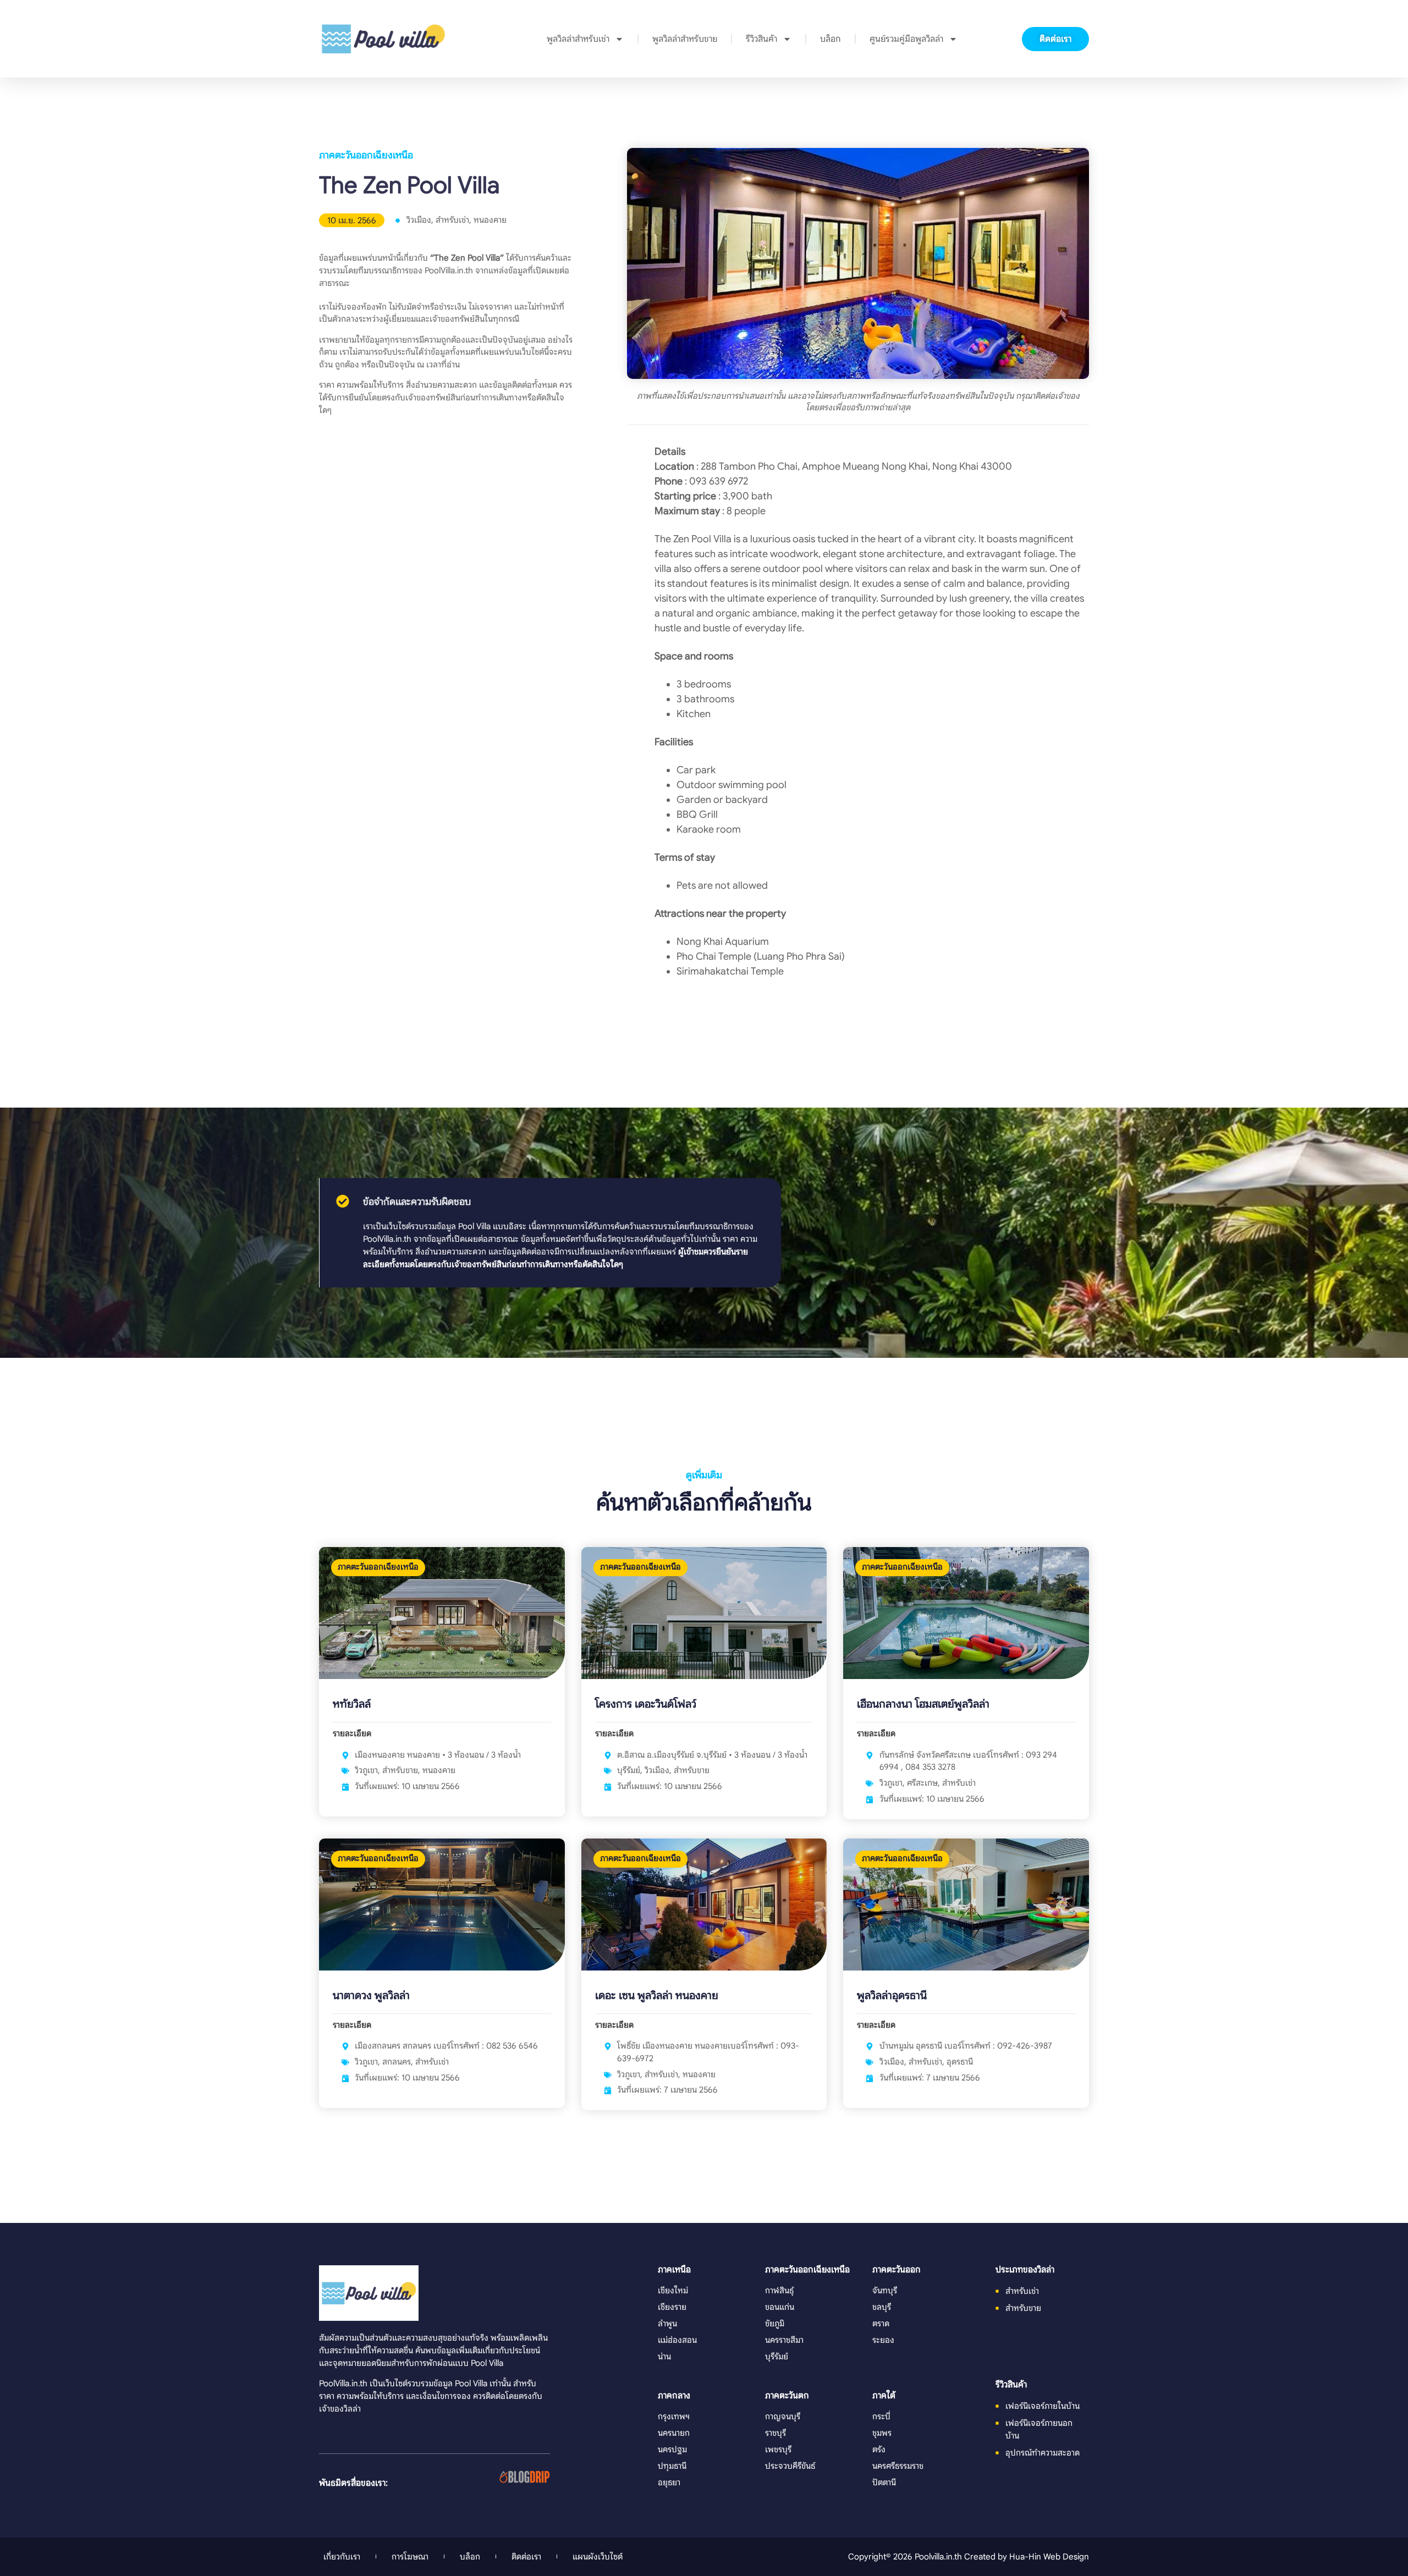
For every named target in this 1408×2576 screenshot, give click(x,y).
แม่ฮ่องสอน (677, 2340)
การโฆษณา (410, 2556)
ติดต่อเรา (526, 2556)
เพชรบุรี (778, 2449)
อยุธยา (669, 2482)
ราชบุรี (776, 2433)
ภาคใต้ (884, 2396)
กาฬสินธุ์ (779, 2290)
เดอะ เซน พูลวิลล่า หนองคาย (657, 1996)
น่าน (664, 2356)
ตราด (881, 2323)
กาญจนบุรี (783, 2416)
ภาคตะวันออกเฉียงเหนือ (366, 155)
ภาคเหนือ (674, 2270)
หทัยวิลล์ (352, 1704)
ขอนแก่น (780, 2307)
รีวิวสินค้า (761, 39)
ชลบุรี (882, 2307)
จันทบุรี (885, 2290)
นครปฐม (672, 2449)
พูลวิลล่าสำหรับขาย (685, 39)
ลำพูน (667, 2323)
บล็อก (831, 39)
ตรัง (879, 2449)
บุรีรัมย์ (629, 1770)
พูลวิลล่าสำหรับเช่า (578, 39)
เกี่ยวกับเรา (342, 2556)
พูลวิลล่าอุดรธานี (892, 1996)
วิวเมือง (419, 220)
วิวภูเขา (366, 1770)
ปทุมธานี (672, 2466)
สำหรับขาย (400, 1770)
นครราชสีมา (784, 2340)
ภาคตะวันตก (787, 2396)
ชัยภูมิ (775, 2323)
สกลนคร (397, 2062)
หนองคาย (490, 220)
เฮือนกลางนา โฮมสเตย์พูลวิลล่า (923, 1704)
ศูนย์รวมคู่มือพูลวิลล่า (906, 39)
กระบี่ (881, 2416)
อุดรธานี (960, 2062)
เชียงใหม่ (673, 2290)
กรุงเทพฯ (674, 2416)
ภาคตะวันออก (897, 2270)
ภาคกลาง (674, 2396)
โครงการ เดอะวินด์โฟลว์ (646, 1704)
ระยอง (883, 2340)
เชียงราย (672, 2307)
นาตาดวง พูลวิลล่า (371, 1996)
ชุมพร (882, 2433)
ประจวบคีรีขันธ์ (790, 2466)
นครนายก (674, 2433)
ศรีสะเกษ (922, 1783)
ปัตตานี (884, 2482)
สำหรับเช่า (452, 220)
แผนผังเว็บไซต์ (598, 2556)
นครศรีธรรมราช (898, 2466)
